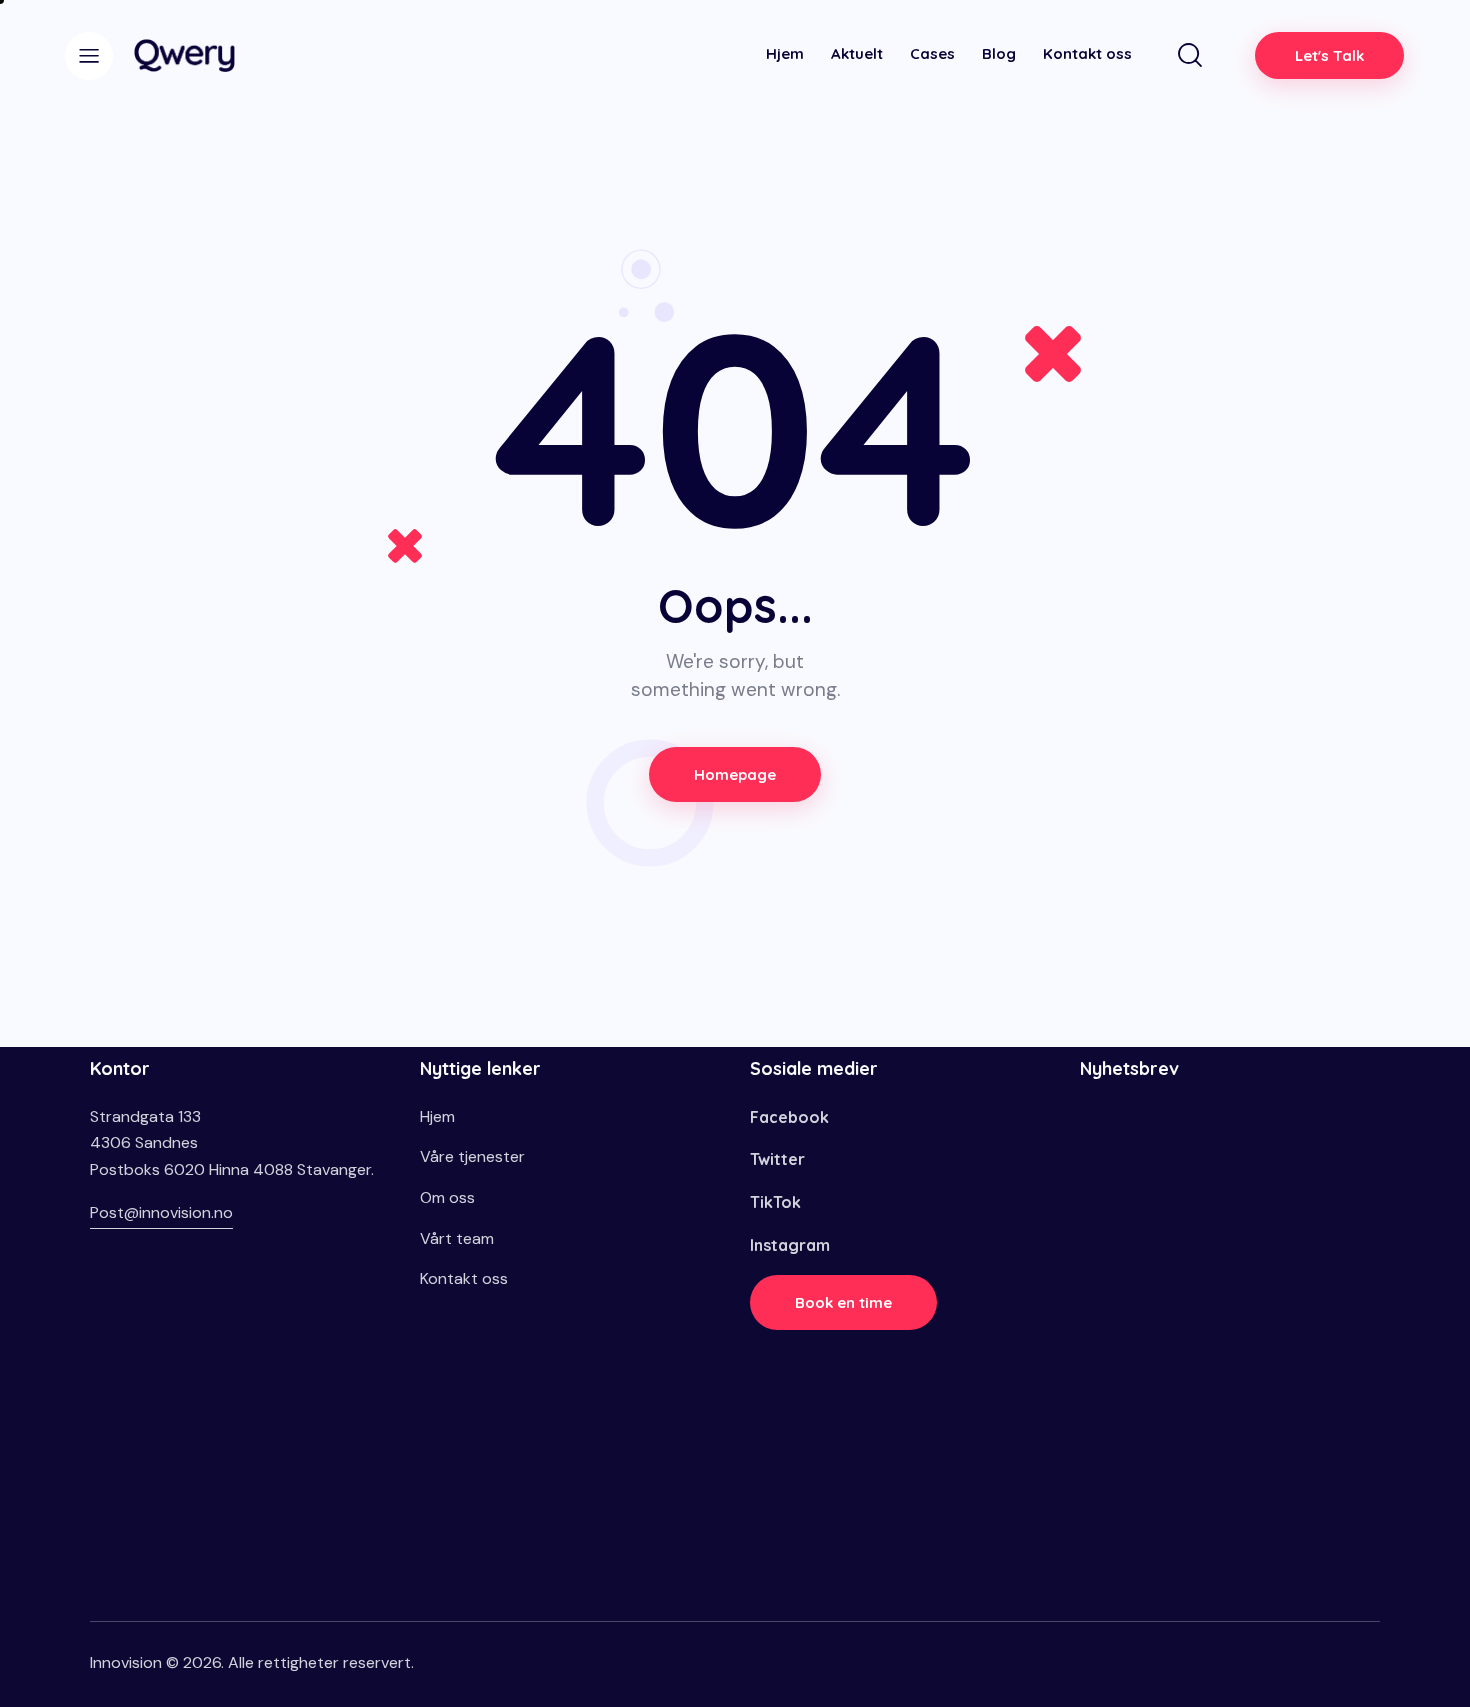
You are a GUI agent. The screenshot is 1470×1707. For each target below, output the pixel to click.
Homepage (735, 774)
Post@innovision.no (161, 1212)
